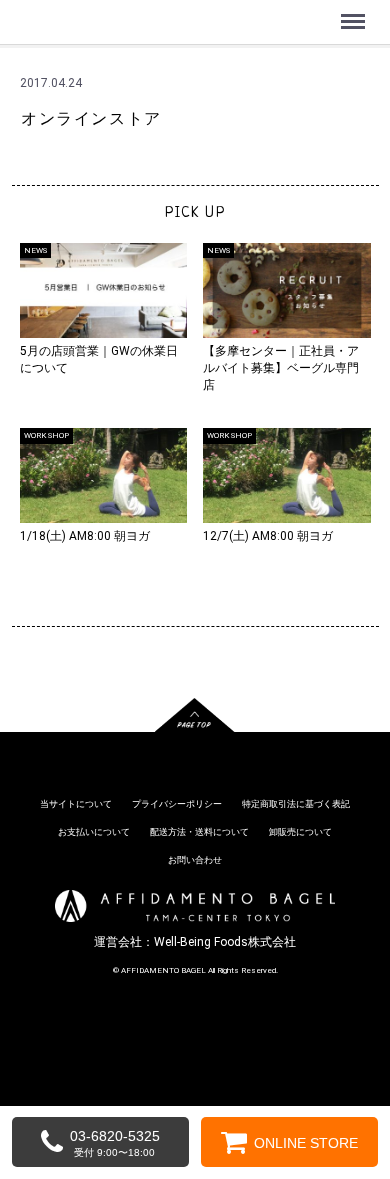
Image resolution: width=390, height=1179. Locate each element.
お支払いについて (94, 832)
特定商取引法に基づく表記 (296, 805)
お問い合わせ (195, 860)
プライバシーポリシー (177, 805)
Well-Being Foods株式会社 (225, 942)
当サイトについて (76, 805)
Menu (355, 10)
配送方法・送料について (199, 832)
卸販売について (300, 832)
